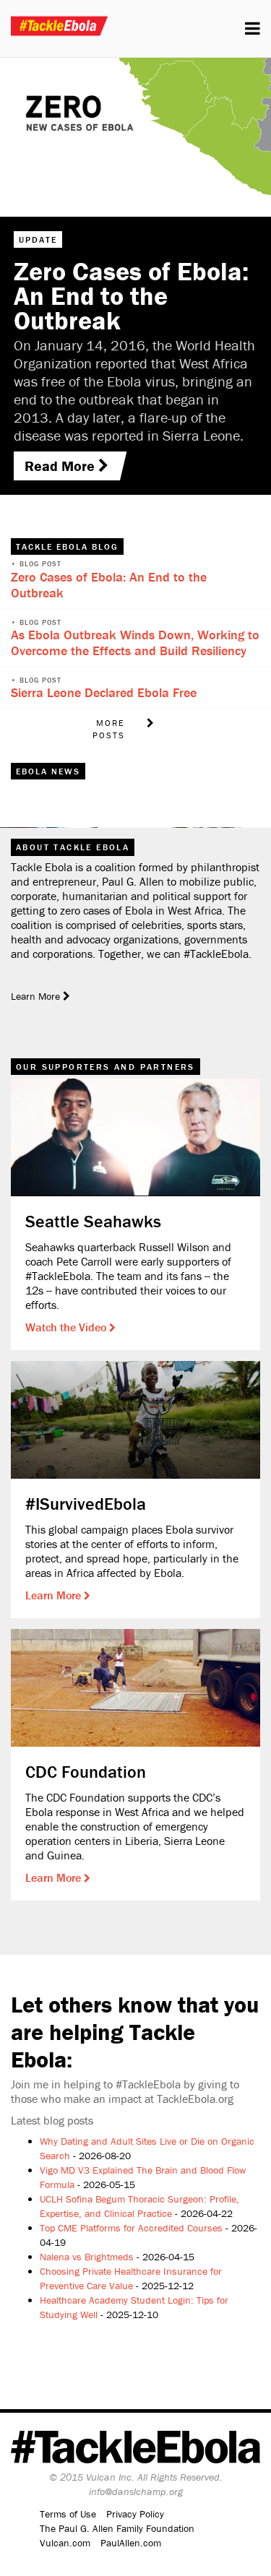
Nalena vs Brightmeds (87, 2257)
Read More (61, 466)
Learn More (55, 1595)
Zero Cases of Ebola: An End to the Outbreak (109, 585)
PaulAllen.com (131, 2543)
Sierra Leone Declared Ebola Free (104, 692)
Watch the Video (67, 1327)
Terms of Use (68, 2514)
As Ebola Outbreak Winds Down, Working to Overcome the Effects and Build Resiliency (135, 643)
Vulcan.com (65, 2543)
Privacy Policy (135, 2514)
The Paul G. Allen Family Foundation (117, 2528)
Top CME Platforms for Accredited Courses (131, 2228)
